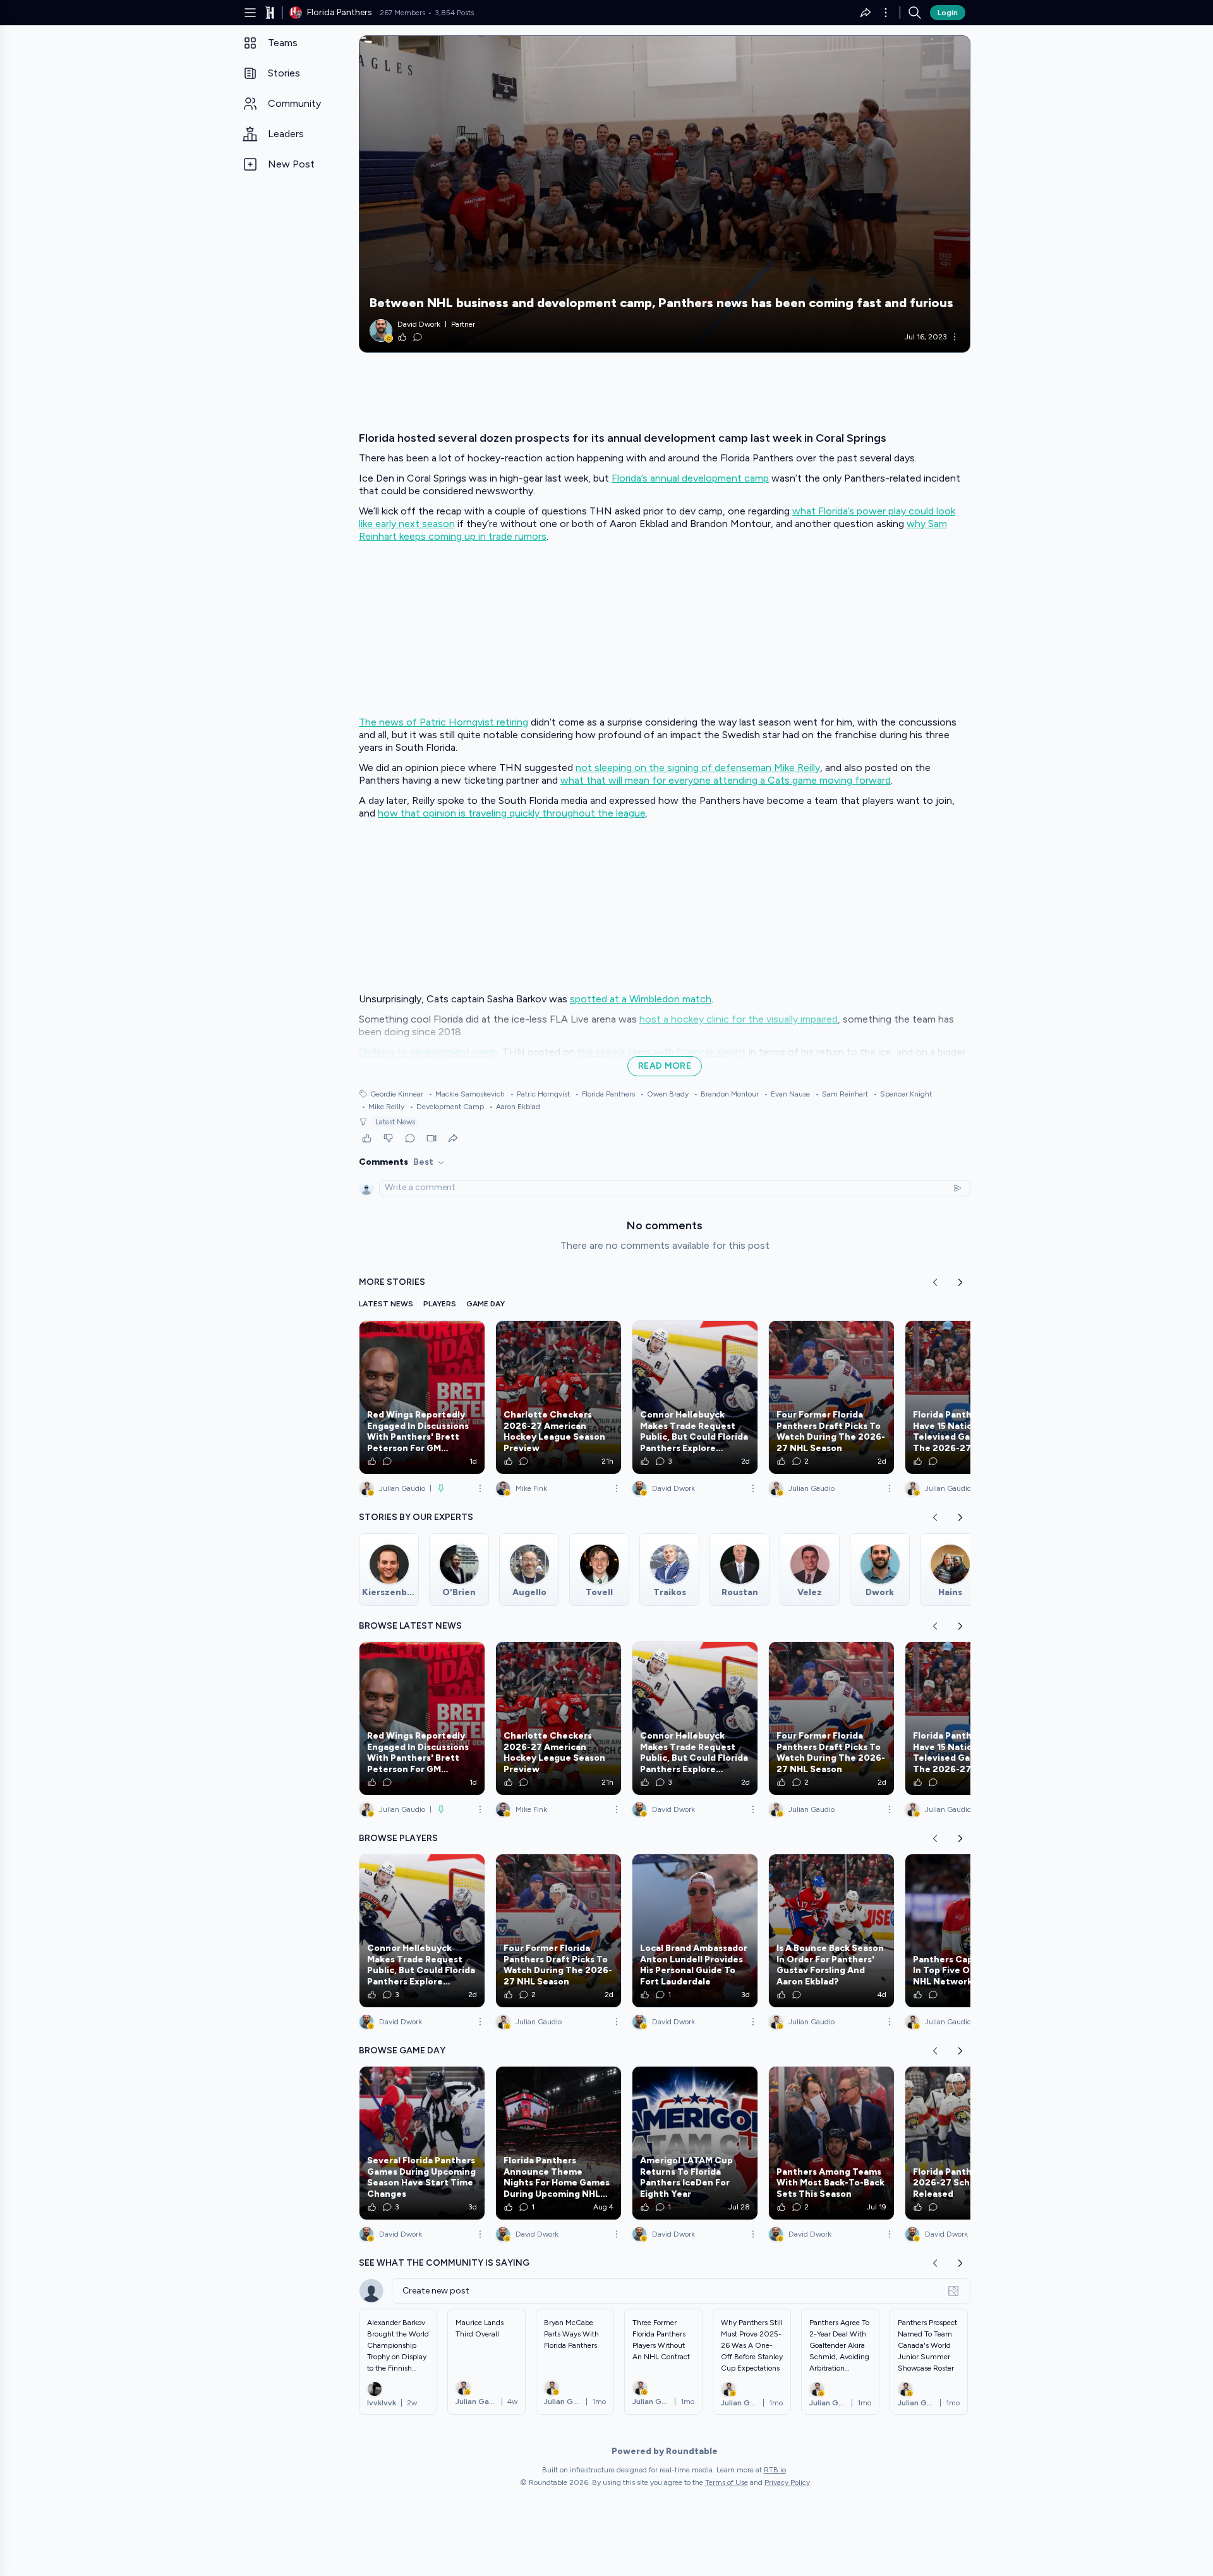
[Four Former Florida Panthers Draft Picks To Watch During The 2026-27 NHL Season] (831, 1397)
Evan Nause (787, 1094)
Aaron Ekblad (515, 1107)
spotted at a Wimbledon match (641, 999)
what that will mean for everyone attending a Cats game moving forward (726, 780)
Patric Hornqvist (540, 1094)
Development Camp (447, 1107)
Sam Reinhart (842, 1094)
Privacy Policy (787, 2482)
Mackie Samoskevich (467, 1094)
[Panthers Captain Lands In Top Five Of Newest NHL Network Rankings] (968, 1931)
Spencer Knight (902, 1094)
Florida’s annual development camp (690, 478)
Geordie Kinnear (397, 1094)
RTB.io (775, 2470)
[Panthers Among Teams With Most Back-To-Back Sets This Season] (831, 2143)
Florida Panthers (605, 1094)
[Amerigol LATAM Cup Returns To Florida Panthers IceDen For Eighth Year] (695, 2143)
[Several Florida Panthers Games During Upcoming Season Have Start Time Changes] (422, 2143)
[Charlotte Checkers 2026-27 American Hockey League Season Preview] (558, 1397)
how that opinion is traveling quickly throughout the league (512, 813)
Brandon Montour (726, 1094)
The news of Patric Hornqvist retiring (444, 722)
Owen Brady (664, 1094)
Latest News (395, 1122)
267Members (402, 13)
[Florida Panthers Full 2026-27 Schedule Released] (968, 2143)
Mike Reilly (383, 1107)
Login (948, 13)
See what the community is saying (444, 2263)
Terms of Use (727, 2482)
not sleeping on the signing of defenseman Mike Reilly (698, 768)
